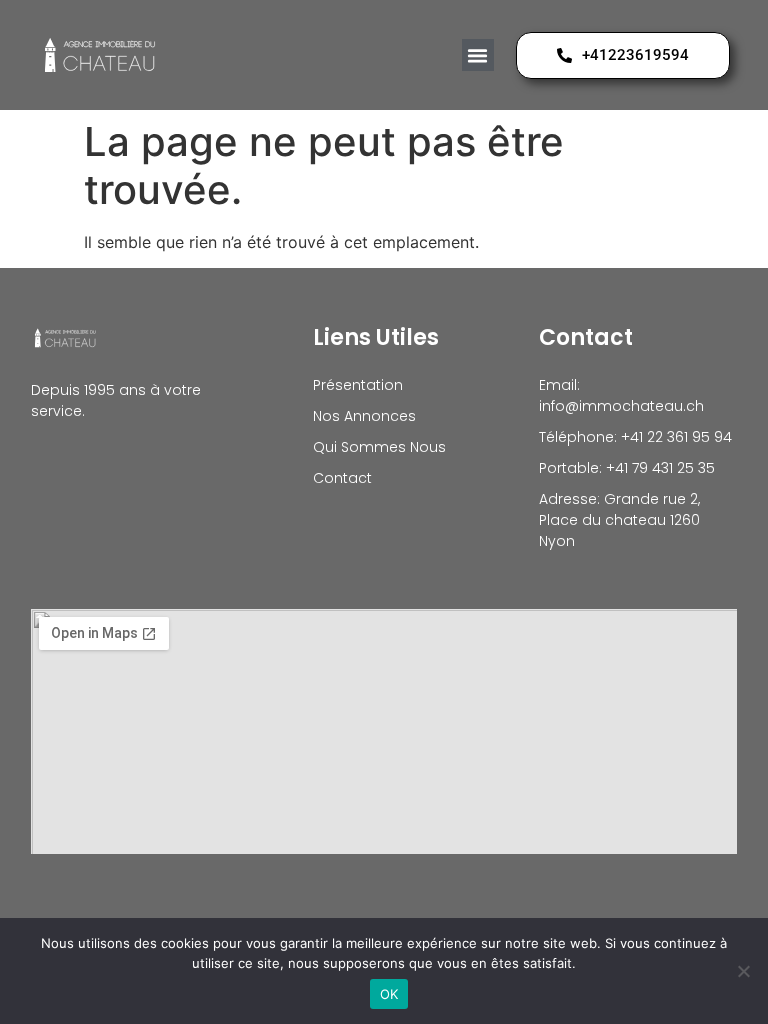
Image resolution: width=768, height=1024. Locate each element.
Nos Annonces (364, 416)
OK (389, 994)
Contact (342, 478)
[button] (478, 55)
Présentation (358, 385)
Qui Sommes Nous (379, 447)
